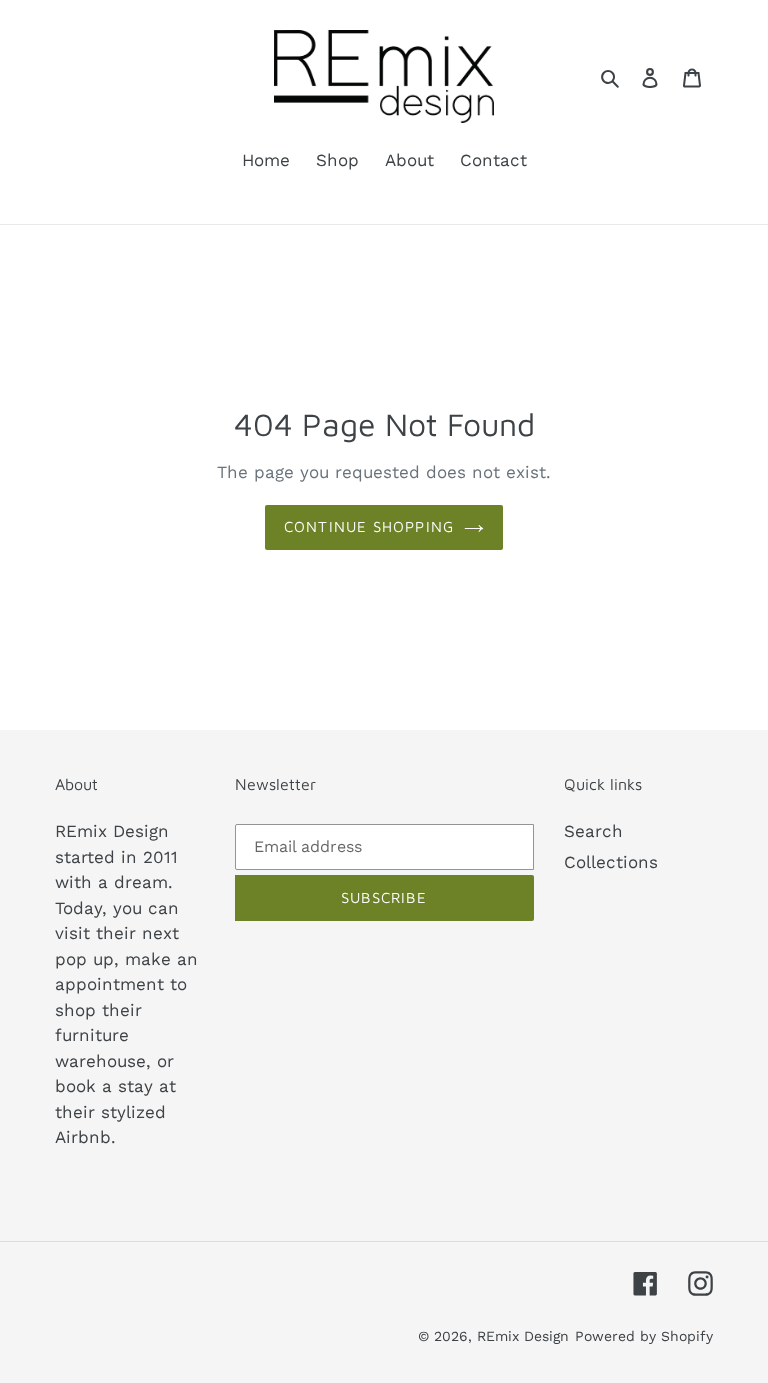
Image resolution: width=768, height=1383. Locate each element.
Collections (611, 862)
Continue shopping (369, 526)
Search (593, 831)
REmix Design (523, 1336)
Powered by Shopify (644, 1336)
